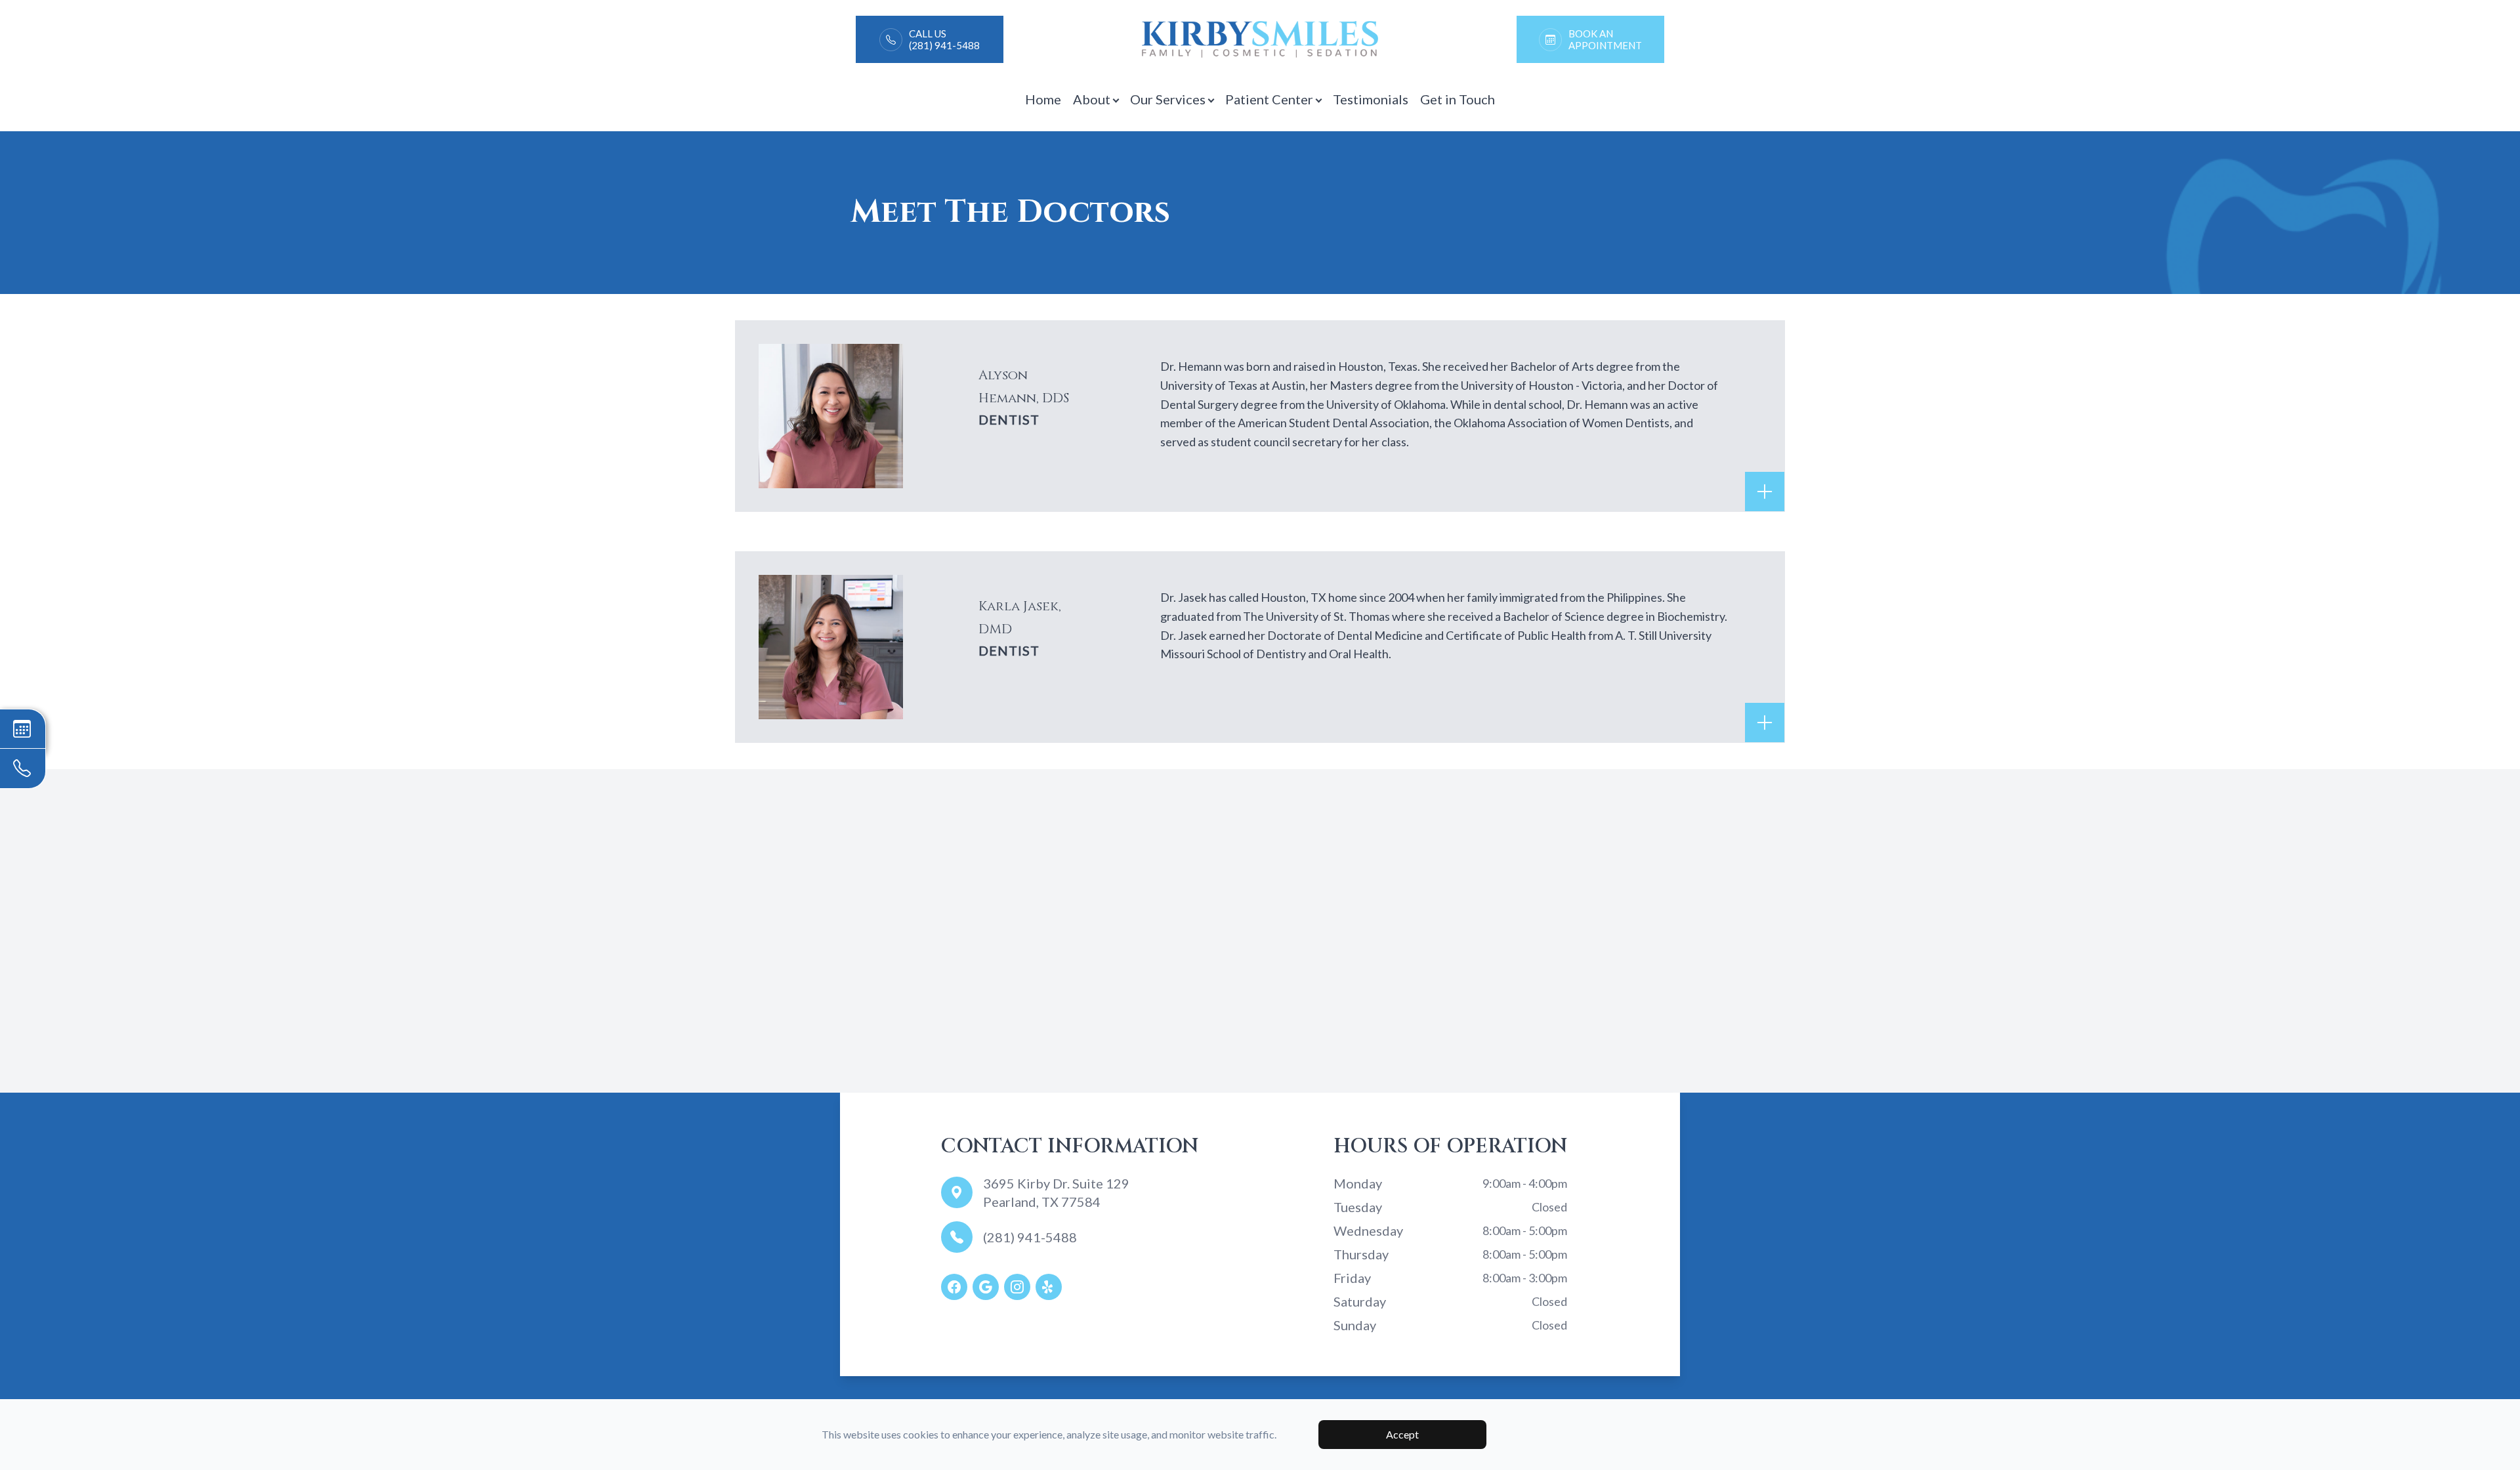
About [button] (1092, 99)
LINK (869, 21)
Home (1043, 99)
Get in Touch (1458, 99)
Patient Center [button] (1269, 99)
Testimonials (1371, 99)
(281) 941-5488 (1030, 1237)
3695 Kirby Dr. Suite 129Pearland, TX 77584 (1056, 1192)
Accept (1402, 1434)
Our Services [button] (1168, 99)
